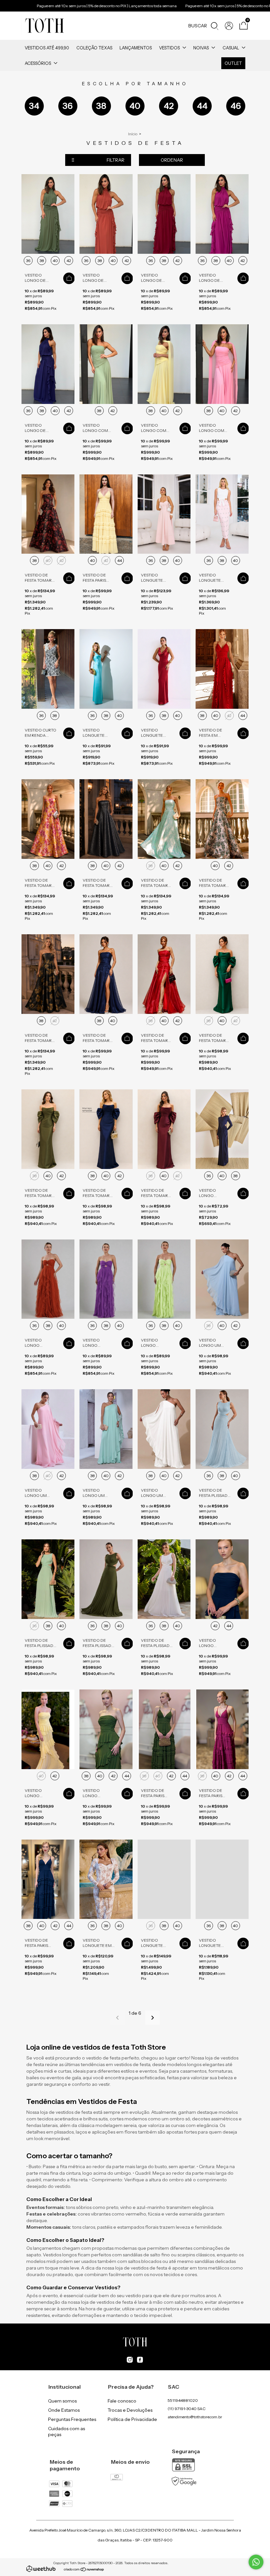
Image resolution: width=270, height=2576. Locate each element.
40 (55, 261)
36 (28, 261)
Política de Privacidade (132, 2419)
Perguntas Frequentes (72, 2419)
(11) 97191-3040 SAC (187, 2409)
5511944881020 (183, 2400)
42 (69, 261)
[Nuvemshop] (84, 2570)
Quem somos (62, 2401)
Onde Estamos (64, 2410)
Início (133, 134)
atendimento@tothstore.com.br (195, 2417)
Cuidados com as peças (67, 2431)
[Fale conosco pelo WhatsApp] (256, 2562)
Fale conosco (122, 2401)
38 (42, 261)
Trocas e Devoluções (130, 2410)
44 (120, 560)
